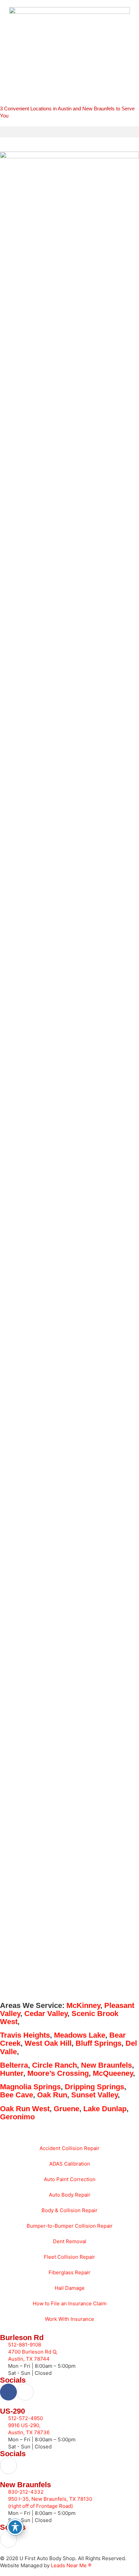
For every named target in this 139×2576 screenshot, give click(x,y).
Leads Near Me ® (71, 2565)
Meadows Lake (80, 2035)
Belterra (14, 2065)
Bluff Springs (99, 2043)
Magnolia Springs (30, 2087)
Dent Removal (70, 2241)
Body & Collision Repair (69, 2210)
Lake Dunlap (105, 2109)
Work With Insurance (69, 2319)
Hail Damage (70, 2288)
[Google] (25, 2392)
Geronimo (17, 2117)
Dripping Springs (94, 2087)
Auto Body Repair (70, 2195)
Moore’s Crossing (58, 2073)
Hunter (12, 2073)
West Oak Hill (48, 2043)
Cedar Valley (46, 2014)
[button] (69, 132)
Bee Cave (17, 2095)
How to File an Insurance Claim (70, 2303)
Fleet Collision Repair (69, 2257)
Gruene (66, 2109)
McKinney (83, 2005)
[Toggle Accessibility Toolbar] (15, 2527)
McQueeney (113, 2073)
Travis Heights (25, 2035)
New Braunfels (106, 2065)
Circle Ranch (54, 2065)
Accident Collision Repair (69, 2148)
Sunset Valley (94, 2095)
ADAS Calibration (70, 2164)
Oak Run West (25, 2109)
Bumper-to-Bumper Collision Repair (70, 2226)
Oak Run (52, 2095)
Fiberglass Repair (69, 2272)
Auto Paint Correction (70, 2179)
